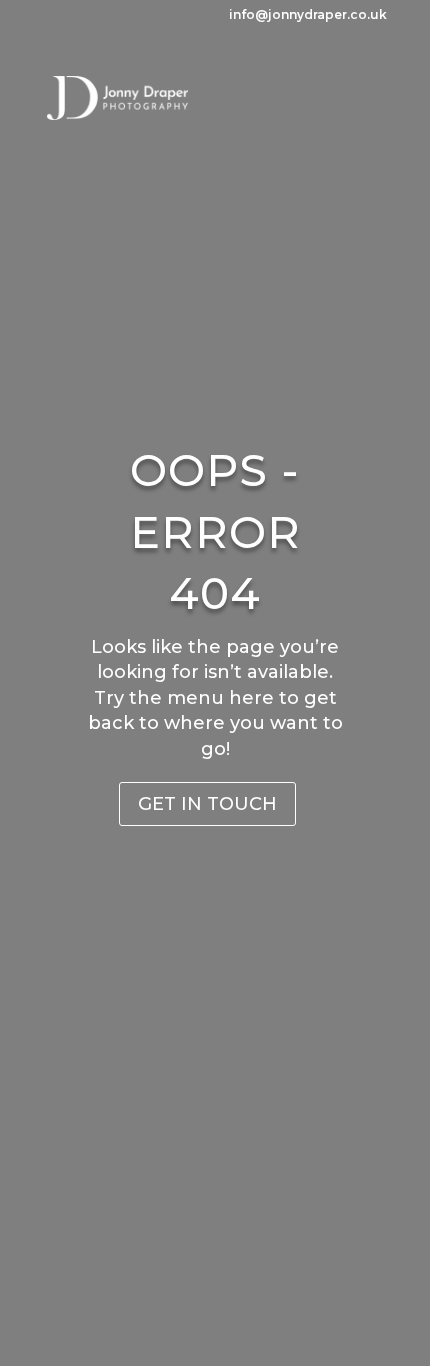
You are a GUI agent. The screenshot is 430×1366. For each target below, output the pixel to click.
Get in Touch (207, 804)
